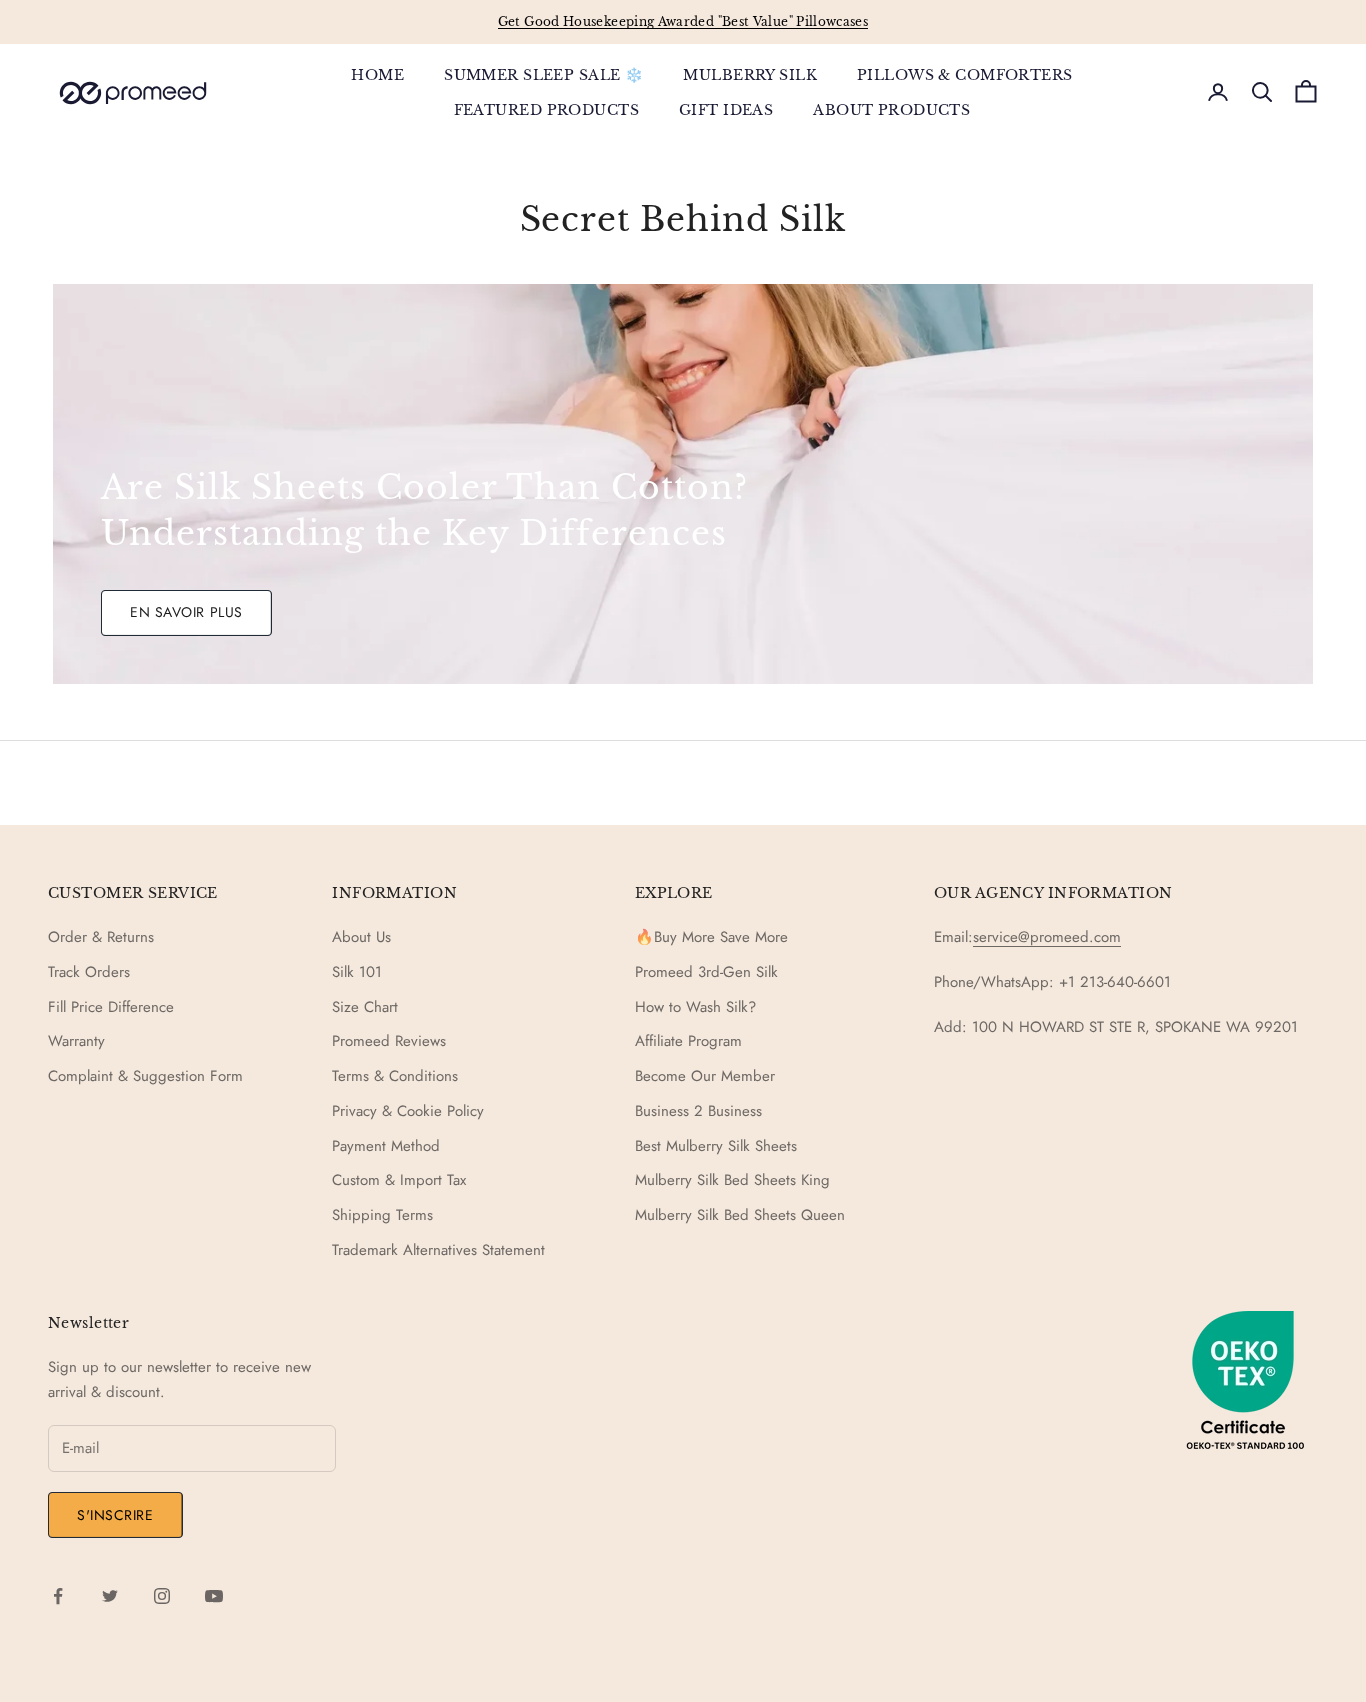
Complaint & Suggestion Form (145, 1076)
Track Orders (89, 972)
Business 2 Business (698, 1111)
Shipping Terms (382, 1215)
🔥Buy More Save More (711, 937)
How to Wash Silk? (695, 1007)
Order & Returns (101, 937)
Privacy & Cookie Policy (408, 1111)
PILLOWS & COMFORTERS (965, 75)
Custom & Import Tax (399, 1180)
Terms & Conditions (395, 1076)
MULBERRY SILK (750, 75)
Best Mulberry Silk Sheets (716, 1146)
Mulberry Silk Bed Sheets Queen (740, 1215)
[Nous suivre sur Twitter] (110, 1596)
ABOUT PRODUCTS (891, 109)
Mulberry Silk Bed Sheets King (732, 1180)
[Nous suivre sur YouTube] (214, 1596)
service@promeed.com (1047, 937)
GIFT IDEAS (726, 109)
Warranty (76, 1041)
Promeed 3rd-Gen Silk (706, 972)
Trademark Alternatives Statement (438, 1250)
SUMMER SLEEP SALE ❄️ (543, 75)
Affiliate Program (688, 1041)
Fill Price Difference (111, 1007)
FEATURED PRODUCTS (546, 109)
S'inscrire (115, 1515)
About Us (361, 937)
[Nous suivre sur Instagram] (162, 1596)
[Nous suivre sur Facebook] (58, 1596)
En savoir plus (186, 612)
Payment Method (386, 1146)
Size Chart (365, 1007)
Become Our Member (705, 1076)
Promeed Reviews (389, 1041)
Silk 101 (357, 972)
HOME (377, 75)
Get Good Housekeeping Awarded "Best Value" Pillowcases (683, 21)
